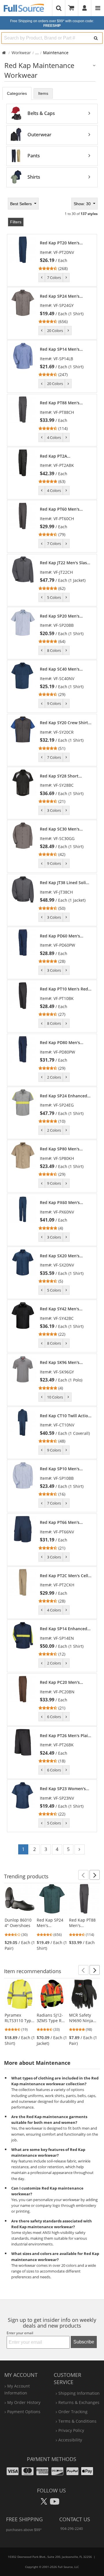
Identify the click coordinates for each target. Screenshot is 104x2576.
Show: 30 (83, 204)
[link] (65, 256)
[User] (85, 8)
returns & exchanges (79, 2402)
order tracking (73, 2412)
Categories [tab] (17, 93)
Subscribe (84, 2342)
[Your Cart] (73, 8)
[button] (83, 1875)
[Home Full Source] (4, 53)
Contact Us (75, 2519)
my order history (24, 2402)
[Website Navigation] (98, 8)
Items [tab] (43, 93)
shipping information (79, 2393)
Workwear (21, 53)
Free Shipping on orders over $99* (52, 23)
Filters (16, 222)
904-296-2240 (72, 2529)
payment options (24, 2412)
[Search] (96, 38)
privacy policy (71, 2430)
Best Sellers (22, 204)
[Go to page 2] (80, 1849)
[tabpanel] (52, 145)
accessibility (70, 2440)
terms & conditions (77, 2421)
